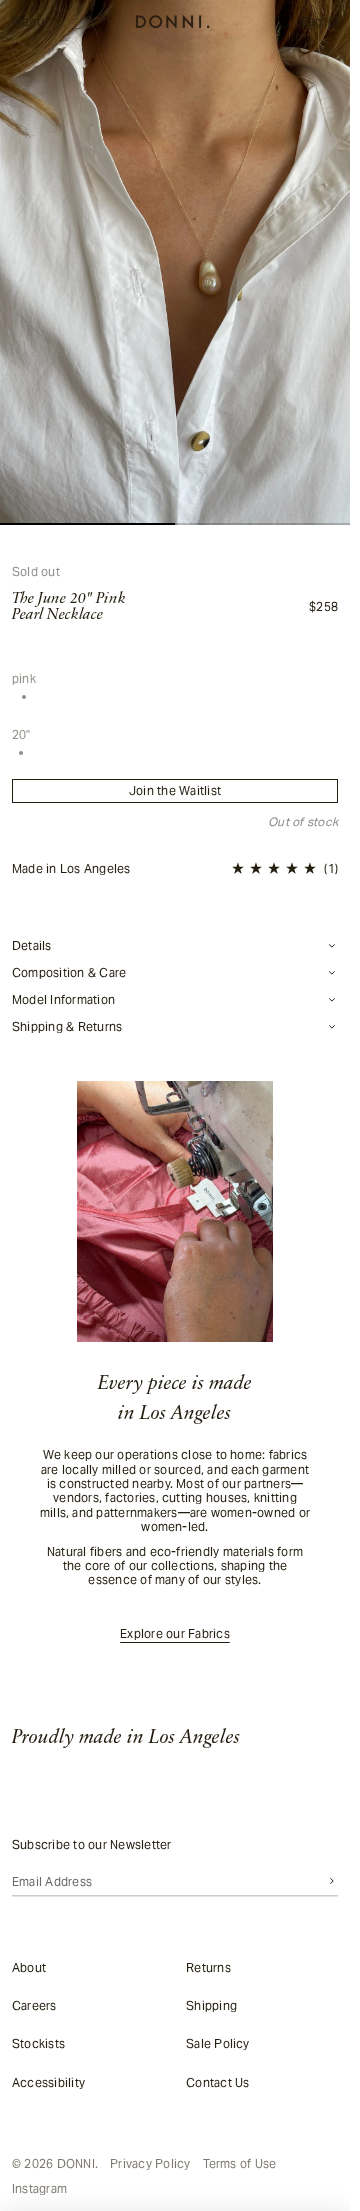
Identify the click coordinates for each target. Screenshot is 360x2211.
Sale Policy (218, 2043)
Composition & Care (69, 973)
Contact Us (217, 2081)
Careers (34, 2005)
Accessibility (48, 2081)
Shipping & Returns (67, 1027)
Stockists (38, 2043)
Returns (208, 1966)
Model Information (63, 1000)
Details (32, 946)
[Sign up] (332, 1881)
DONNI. (77, 2163)
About (29, 1966)
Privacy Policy (150, 2164)
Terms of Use (240, 2164)
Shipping (211, 2005)
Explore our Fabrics (175, 1634)
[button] (285, 869)
